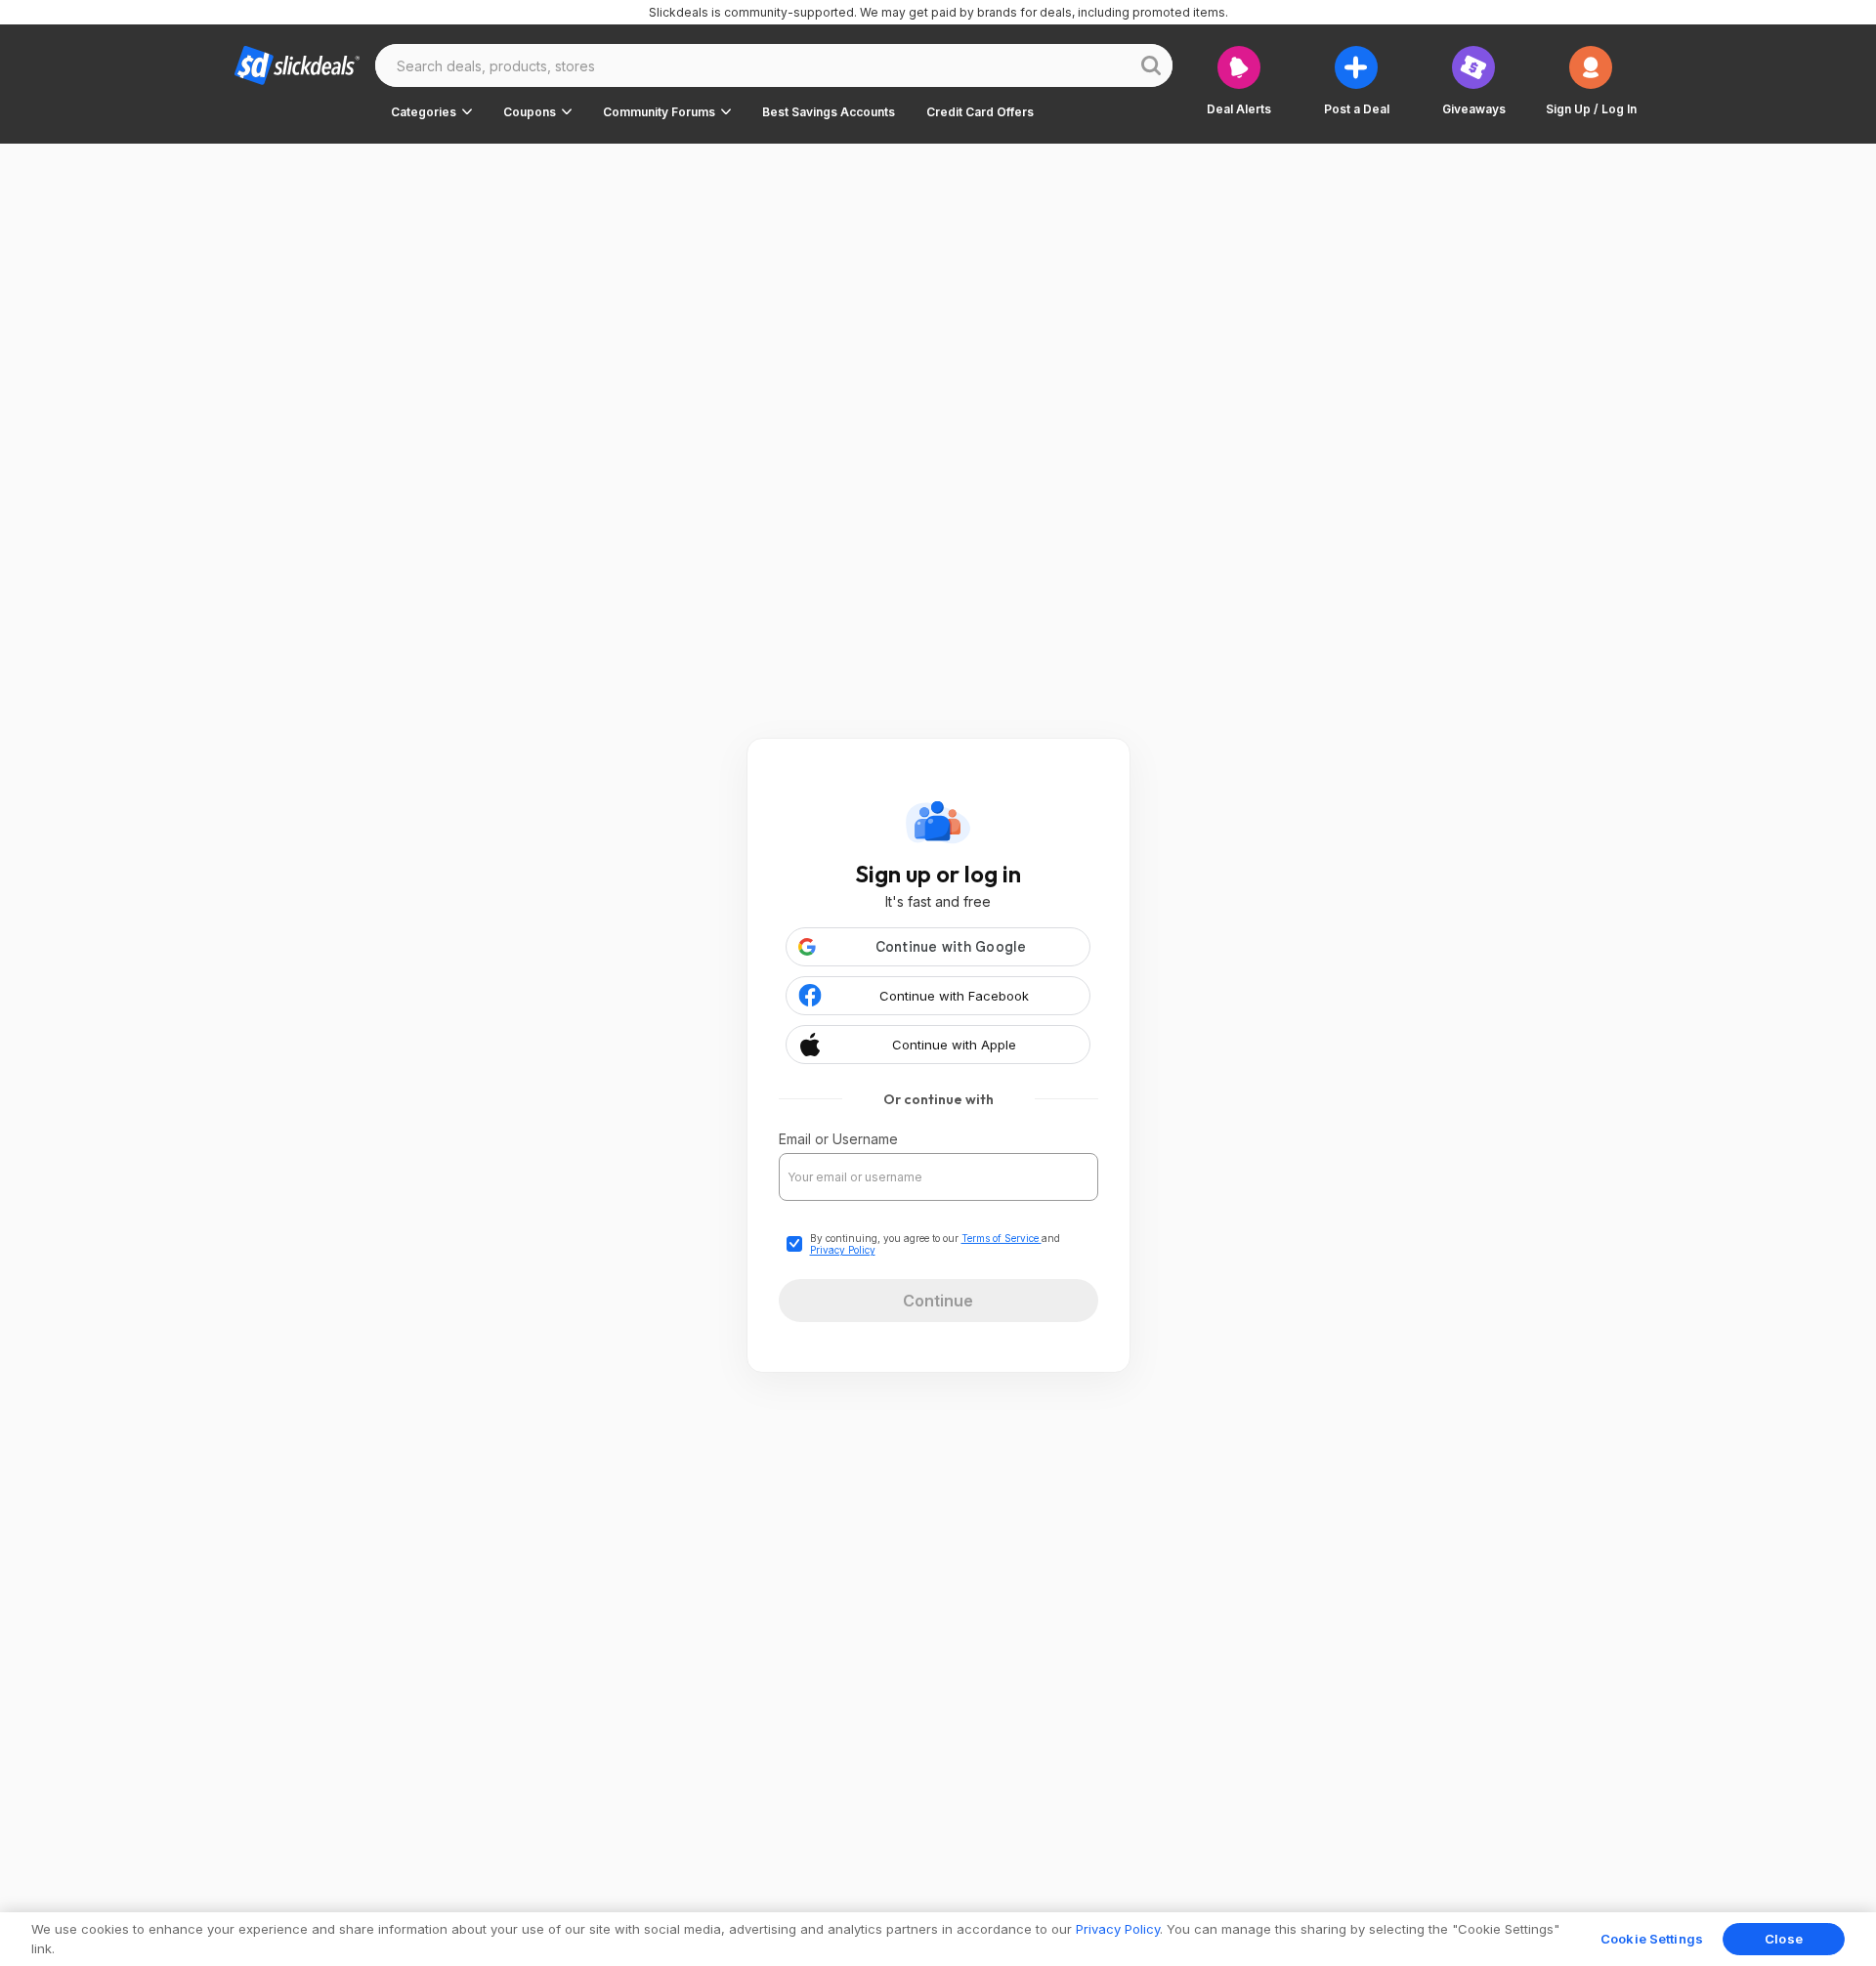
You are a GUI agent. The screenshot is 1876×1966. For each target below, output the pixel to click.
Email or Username (838, 1139)
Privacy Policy (843, 1250)
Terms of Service (1002, 1238)
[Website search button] (1151, 65)
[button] (431, 111)
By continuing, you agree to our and (935, 1244)
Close (1784, 1939)
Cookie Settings (1652, 1939)
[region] (938, 1939)
